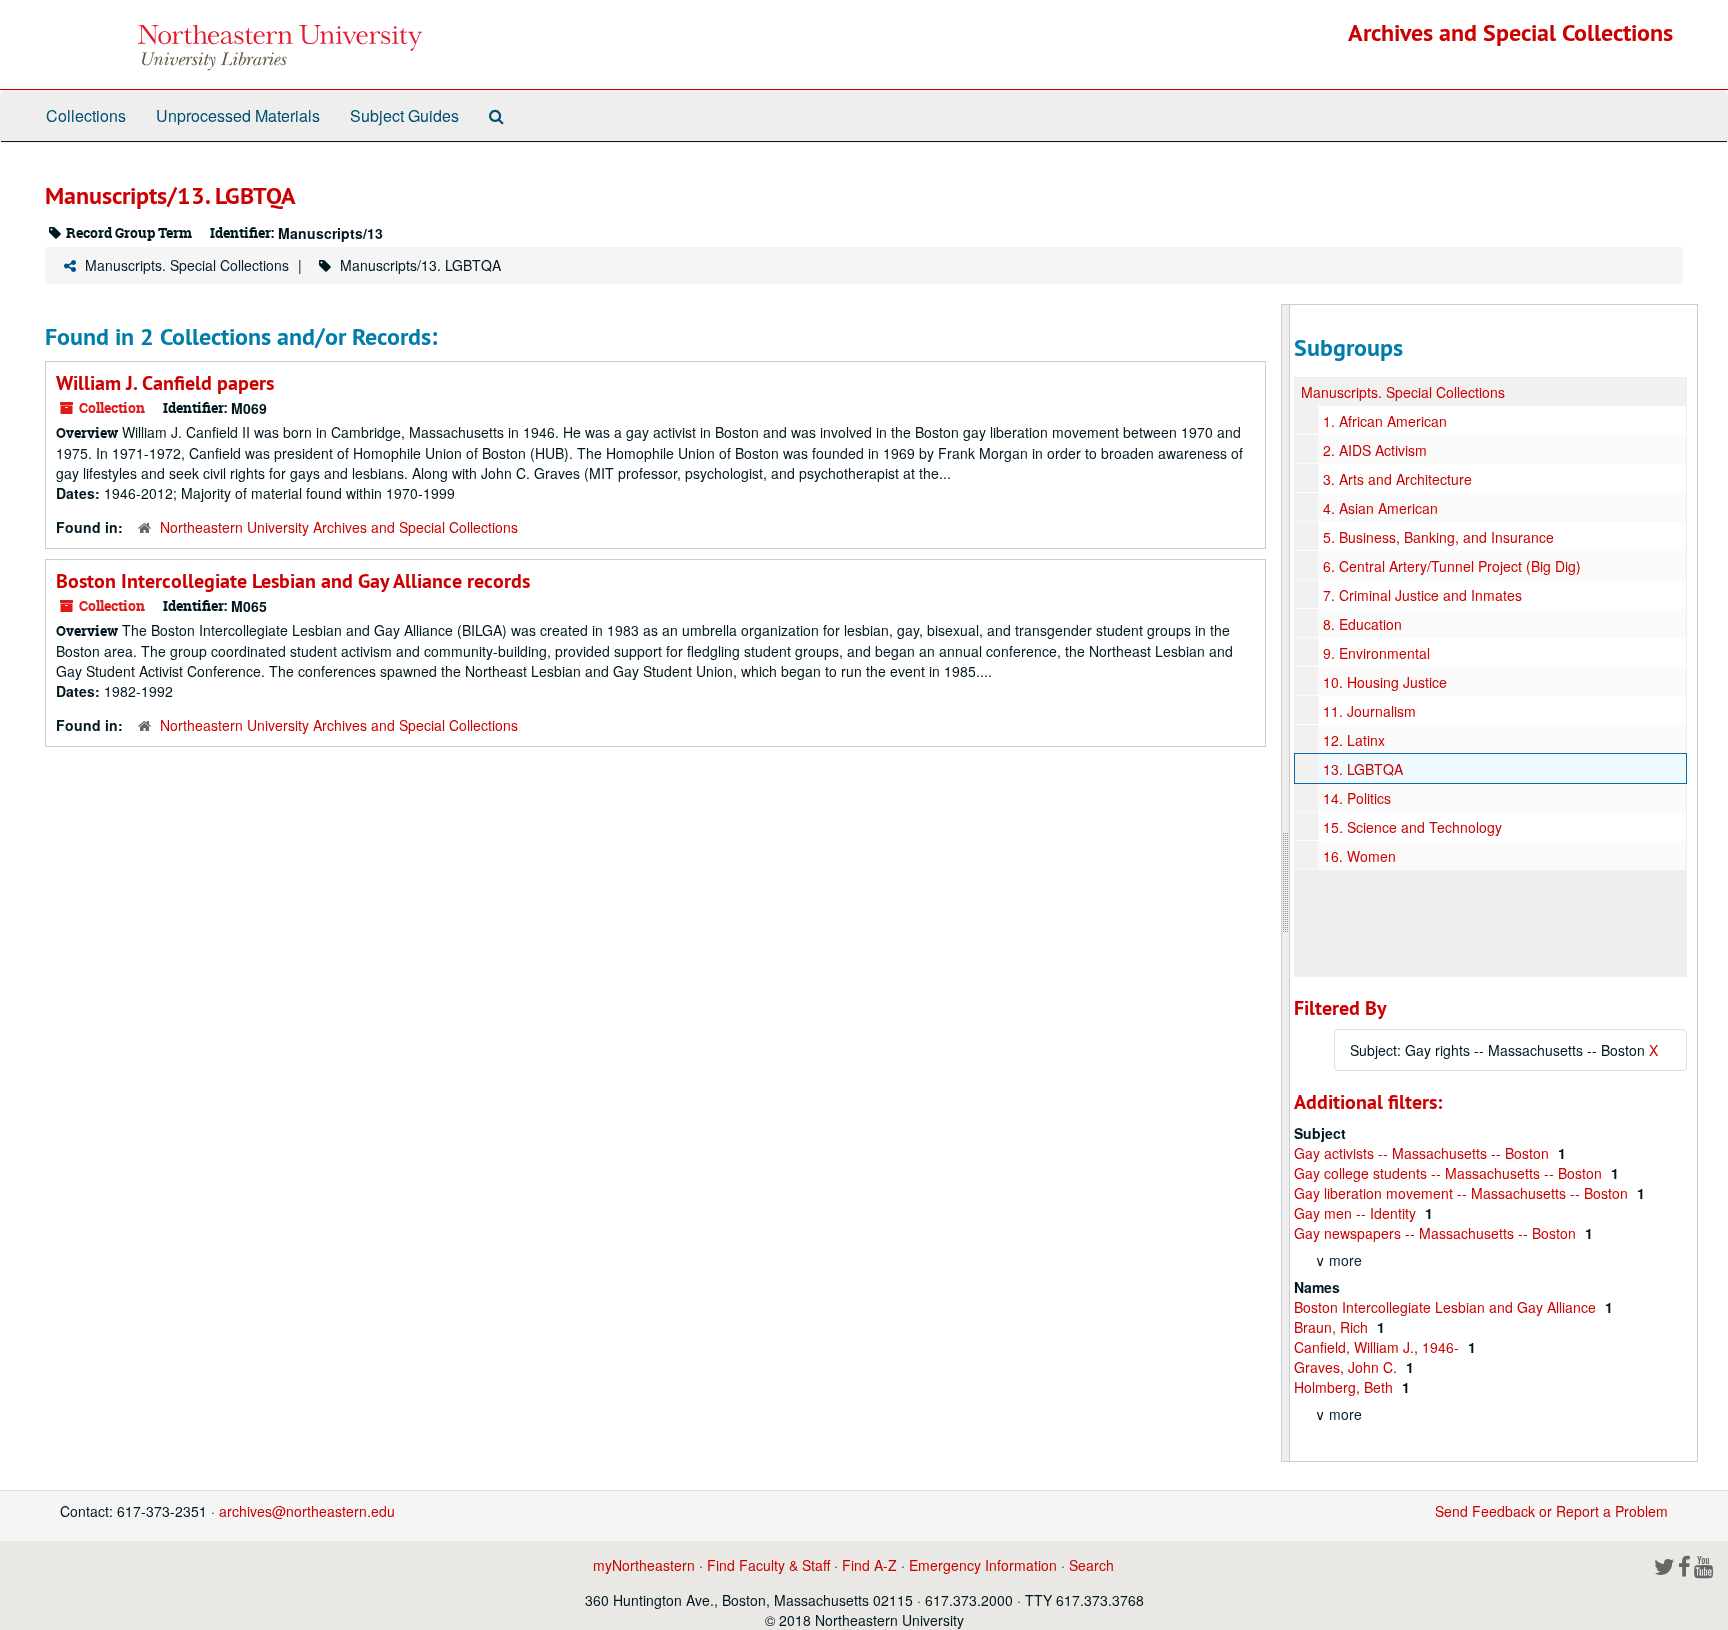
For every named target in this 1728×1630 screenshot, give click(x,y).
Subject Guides (404, 115)
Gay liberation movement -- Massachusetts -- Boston (1463, 1193)
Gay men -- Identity (1357, 1213)
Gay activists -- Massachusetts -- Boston (1423, 1153)
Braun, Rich (1333, 1327)
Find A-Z (869, 1565)
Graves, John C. (1347, 1367)
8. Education (1362, 624)
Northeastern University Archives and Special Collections (339, 527)
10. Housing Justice (1385, 682)
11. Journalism (1369, 711)
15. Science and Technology (1412, 827)
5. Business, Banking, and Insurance (1438, 537)
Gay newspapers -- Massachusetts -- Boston (1437, 1233)
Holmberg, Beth (1345, 1387)
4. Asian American (1380, 508)
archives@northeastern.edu (307, 1511)
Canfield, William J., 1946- (1378, 1347)
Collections (86, 115)
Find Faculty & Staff (768, 1565)
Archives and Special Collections (1510, 32)
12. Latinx (1354, 740)
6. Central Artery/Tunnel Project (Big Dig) (1452, 566)
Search (1091, 1565)
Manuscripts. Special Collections (187, 265)
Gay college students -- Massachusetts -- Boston (1450, 1173)
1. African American (1385, 421)
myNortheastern (644, 1565)
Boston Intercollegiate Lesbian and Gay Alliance (1447, 1307)
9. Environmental (1376, 653)
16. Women (1359, 856)
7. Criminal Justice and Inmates (1422, 595)
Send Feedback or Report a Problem (1551, 1511)
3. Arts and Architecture (1397, 479)
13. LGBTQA (1363, 769)
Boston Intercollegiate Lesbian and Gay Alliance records (293, 581)
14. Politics (1357, 798)
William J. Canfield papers (165, 383)
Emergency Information (983, 1565)
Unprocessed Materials (238, 115)
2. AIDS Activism (1375, 450)
